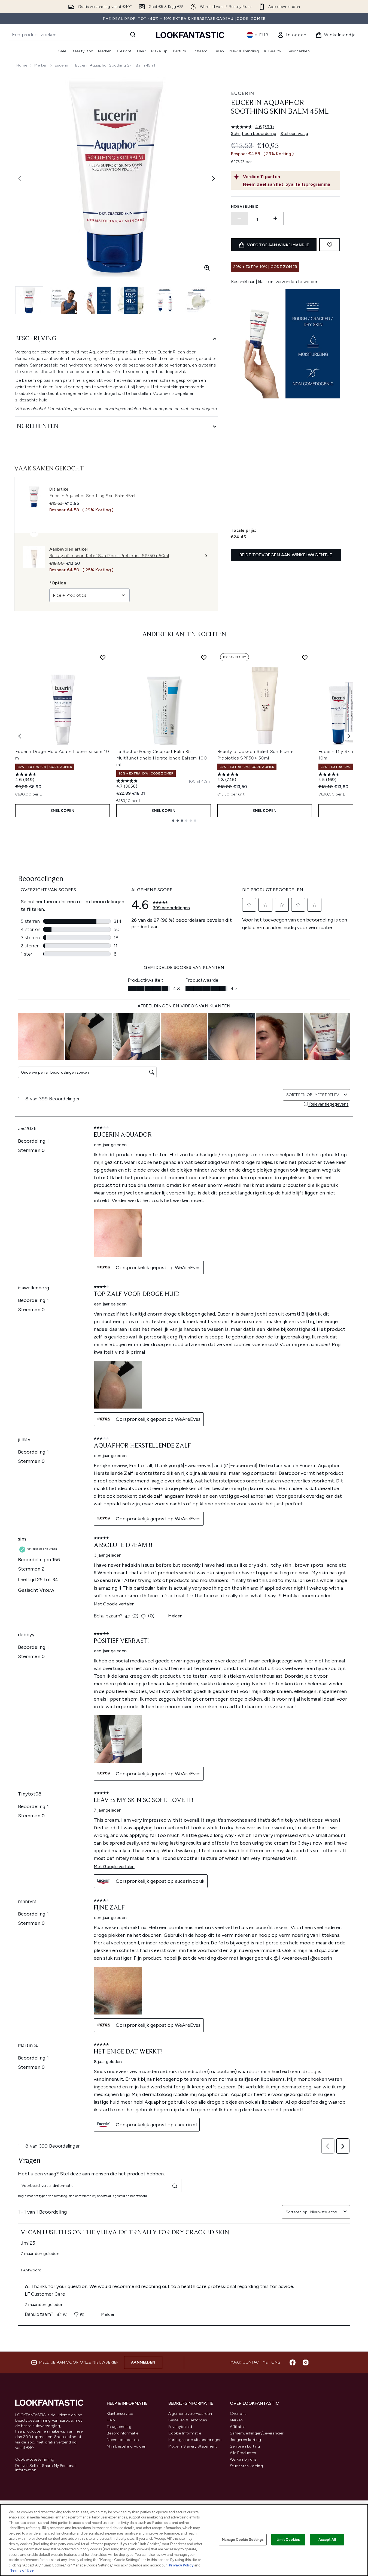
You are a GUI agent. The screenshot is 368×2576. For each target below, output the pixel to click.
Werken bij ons (243, 2459)
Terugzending (119, 2427)
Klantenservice (120, 2414)
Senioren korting (245, 2446)
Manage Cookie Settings (243, 2540)
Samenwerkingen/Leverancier (257, 2433)
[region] (184, 2540)
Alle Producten (243, 2453)
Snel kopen (63, 811)
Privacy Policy (181, 2565)
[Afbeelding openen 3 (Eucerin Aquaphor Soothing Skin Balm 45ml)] (97, 300)
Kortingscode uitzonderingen (195, 2440)
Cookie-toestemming (35, 2460)
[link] (292, 35)
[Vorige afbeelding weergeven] (20, 178)
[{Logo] (190, 35)
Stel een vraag (294, 133)
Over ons (238, 2414)
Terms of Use (22, 2570)
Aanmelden (143, 2362)
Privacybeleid (180, 2427)
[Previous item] (20, 736)
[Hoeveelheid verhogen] (275, 218)
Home (22, 65)
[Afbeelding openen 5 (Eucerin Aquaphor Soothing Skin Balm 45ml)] (165, 300)
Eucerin (61, 65)
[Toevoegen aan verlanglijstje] (330, 245)
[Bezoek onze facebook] (293, 2362)
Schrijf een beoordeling (254, 133)
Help (111, 2420)
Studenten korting (246, 2466)
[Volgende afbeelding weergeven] (214, 178)
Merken (41, 65)
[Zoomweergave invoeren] (207, 268)
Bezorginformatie (123, 2433)
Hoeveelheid (245, 207)
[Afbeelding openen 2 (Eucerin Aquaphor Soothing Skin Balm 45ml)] (63, 300)
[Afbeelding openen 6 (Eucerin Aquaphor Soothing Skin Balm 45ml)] (198, 300)
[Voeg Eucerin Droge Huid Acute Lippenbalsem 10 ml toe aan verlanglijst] (103, 657)
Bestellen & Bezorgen (188, 2420)
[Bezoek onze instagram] (306, 2362)
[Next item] (349, 736)
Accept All (327, 2540)
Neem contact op (123, 2440)
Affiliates (238, 2427)
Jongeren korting (246, 2440)
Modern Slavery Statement (193, 2446)
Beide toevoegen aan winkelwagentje (286, 555)
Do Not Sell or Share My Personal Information (45, 2468)
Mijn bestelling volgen (127, 2446)
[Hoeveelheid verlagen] (239, 218)
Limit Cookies (288, 2540)
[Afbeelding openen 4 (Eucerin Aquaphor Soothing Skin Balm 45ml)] (131, 300)
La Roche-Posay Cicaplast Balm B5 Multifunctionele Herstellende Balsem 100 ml (162, 758)
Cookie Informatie (185, 2433)
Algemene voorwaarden (190, 2414)
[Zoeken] (133, 35)
